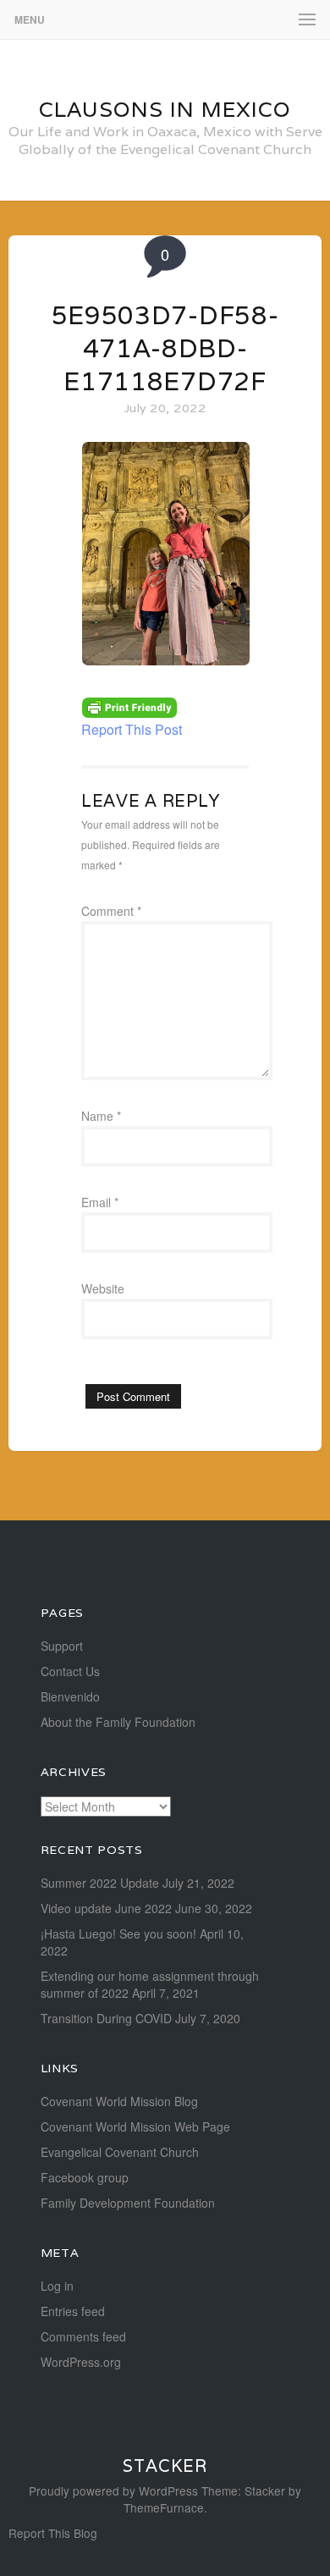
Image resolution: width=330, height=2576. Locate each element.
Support (62, 1646)
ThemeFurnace (164, 2507)
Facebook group (85, 2177)
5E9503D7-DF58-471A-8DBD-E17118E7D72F (165, 348)
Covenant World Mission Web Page (135, 2126)
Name (101, 1116)
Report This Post (132, 729)
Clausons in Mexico (165, 109)
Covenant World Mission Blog (119, 2101)
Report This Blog (53, 2533)
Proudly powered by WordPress (113, 2491)
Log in (57, 2286)
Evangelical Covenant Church (120, 2152)
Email (100, 1202)
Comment (111, 911)
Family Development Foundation (128, 2203)
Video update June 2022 (106, 1908)
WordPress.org (81, 2362)
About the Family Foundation (118, 1722)
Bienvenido (70, 1696)
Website (103, 1288)
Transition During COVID (106, 2018)
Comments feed (83, 2336)
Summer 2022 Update (100, 1883)
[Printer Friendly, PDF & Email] (129, 706)
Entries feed (73, 2311)
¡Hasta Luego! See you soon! (118, 1933)
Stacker (165, 2466)
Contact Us (70, 1671)
